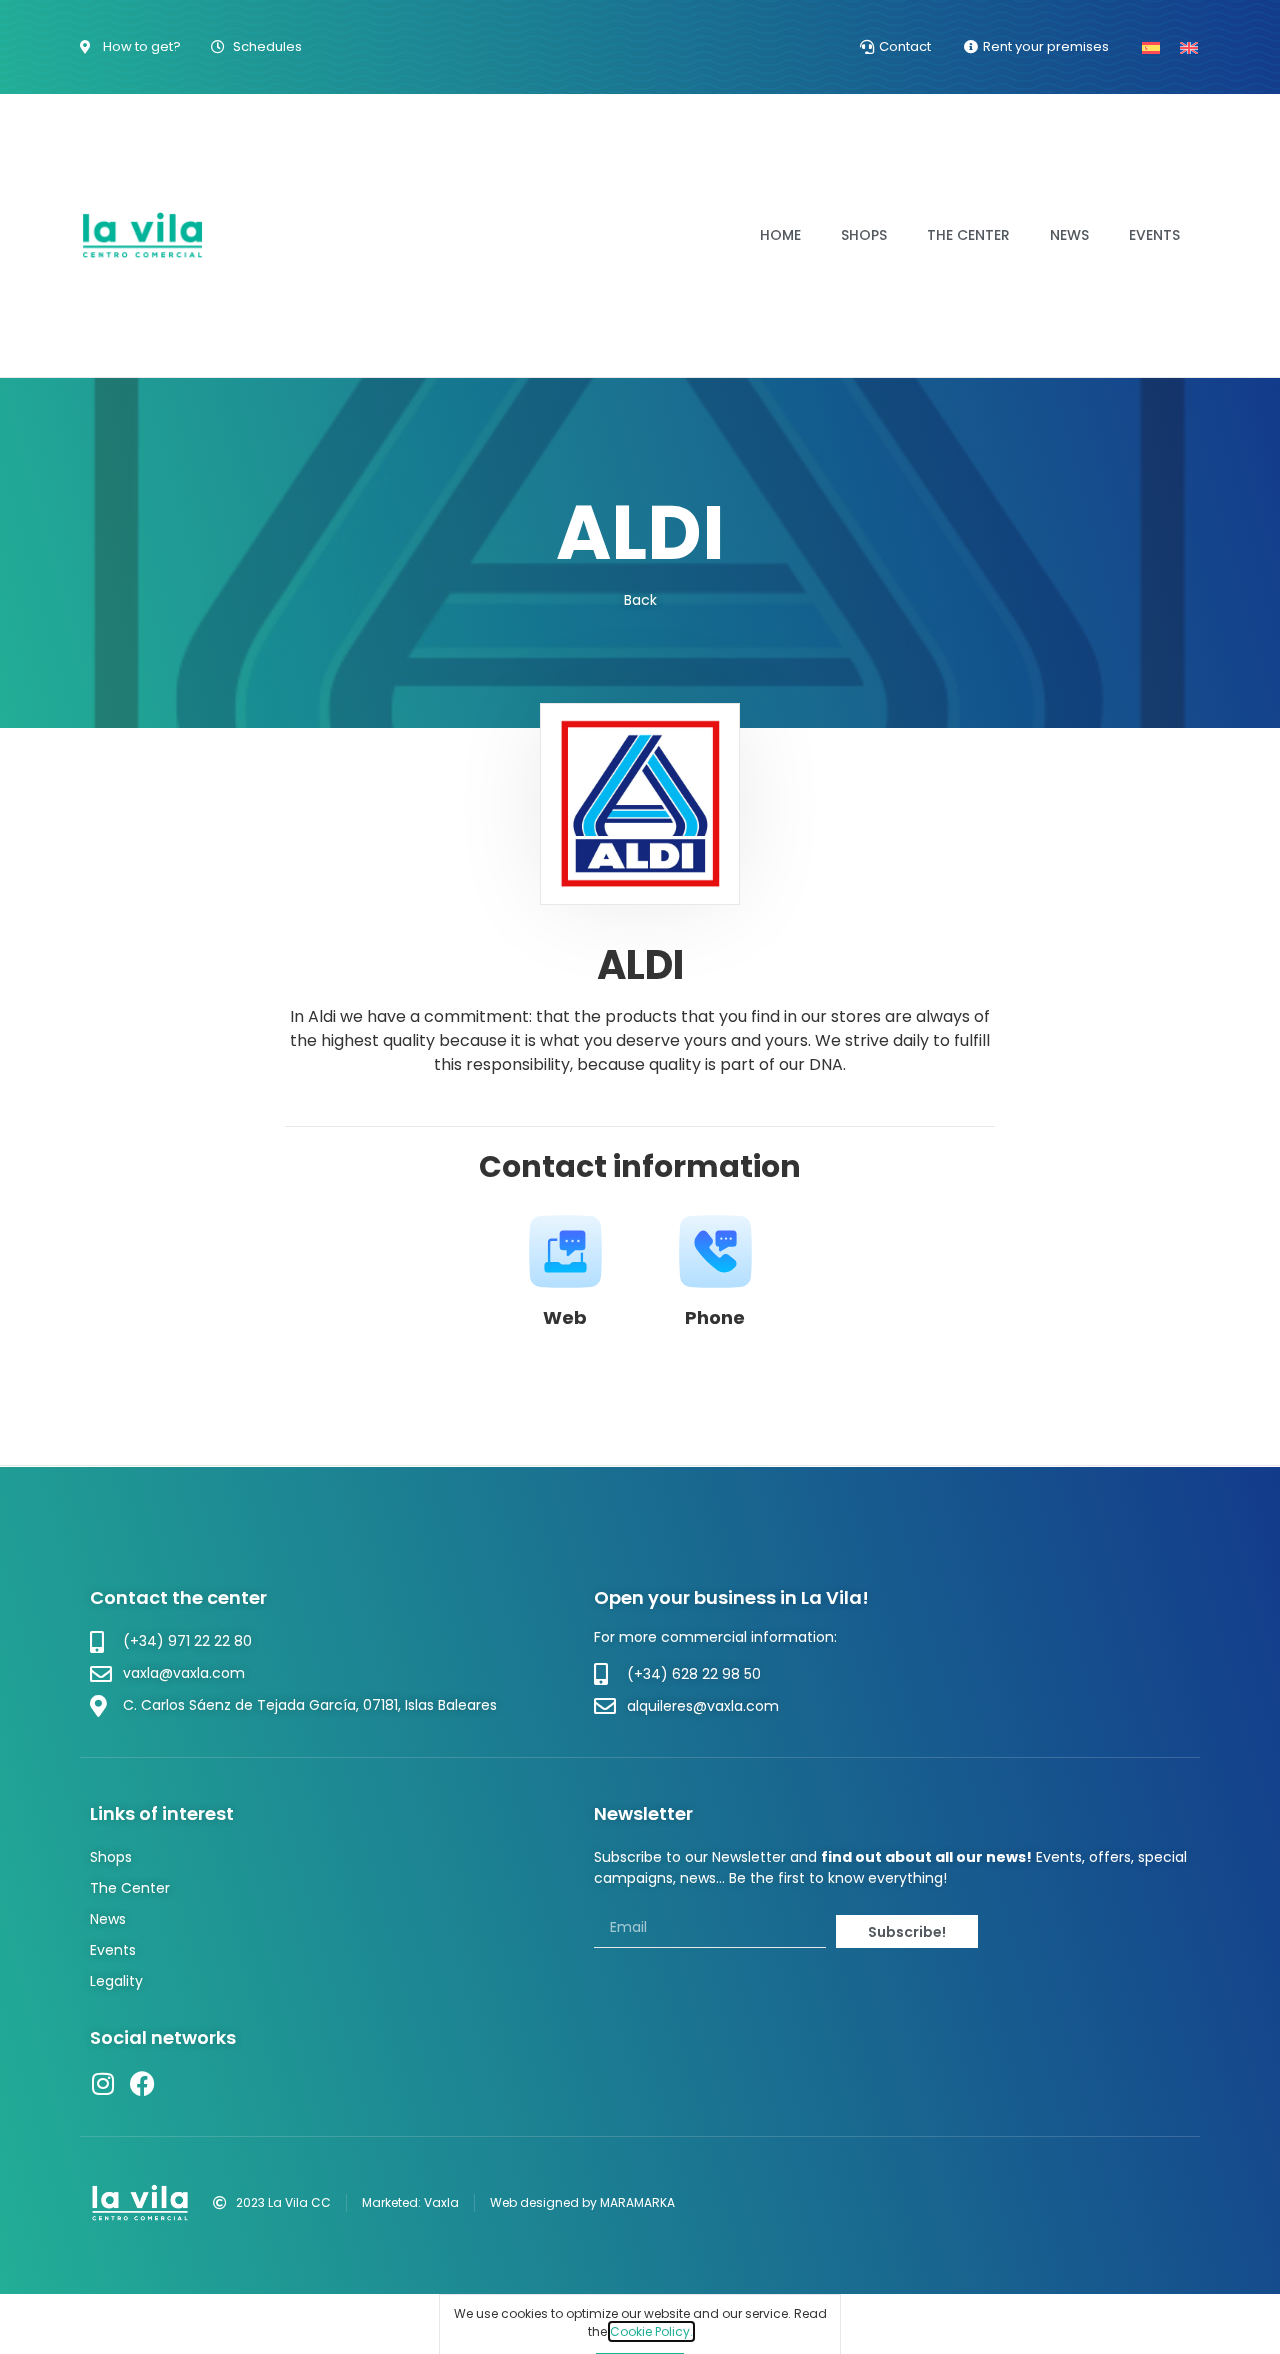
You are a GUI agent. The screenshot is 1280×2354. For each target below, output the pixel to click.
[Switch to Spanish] (1151, 47)
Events (1154, 235)
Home (780, 235)
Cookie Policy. (651, 2331)
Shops (864, 235)
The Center (968, 235)
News (1069, 235)
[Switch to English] (1189, 47)
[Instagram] (102, 2083)
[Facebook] (142, 2083)
